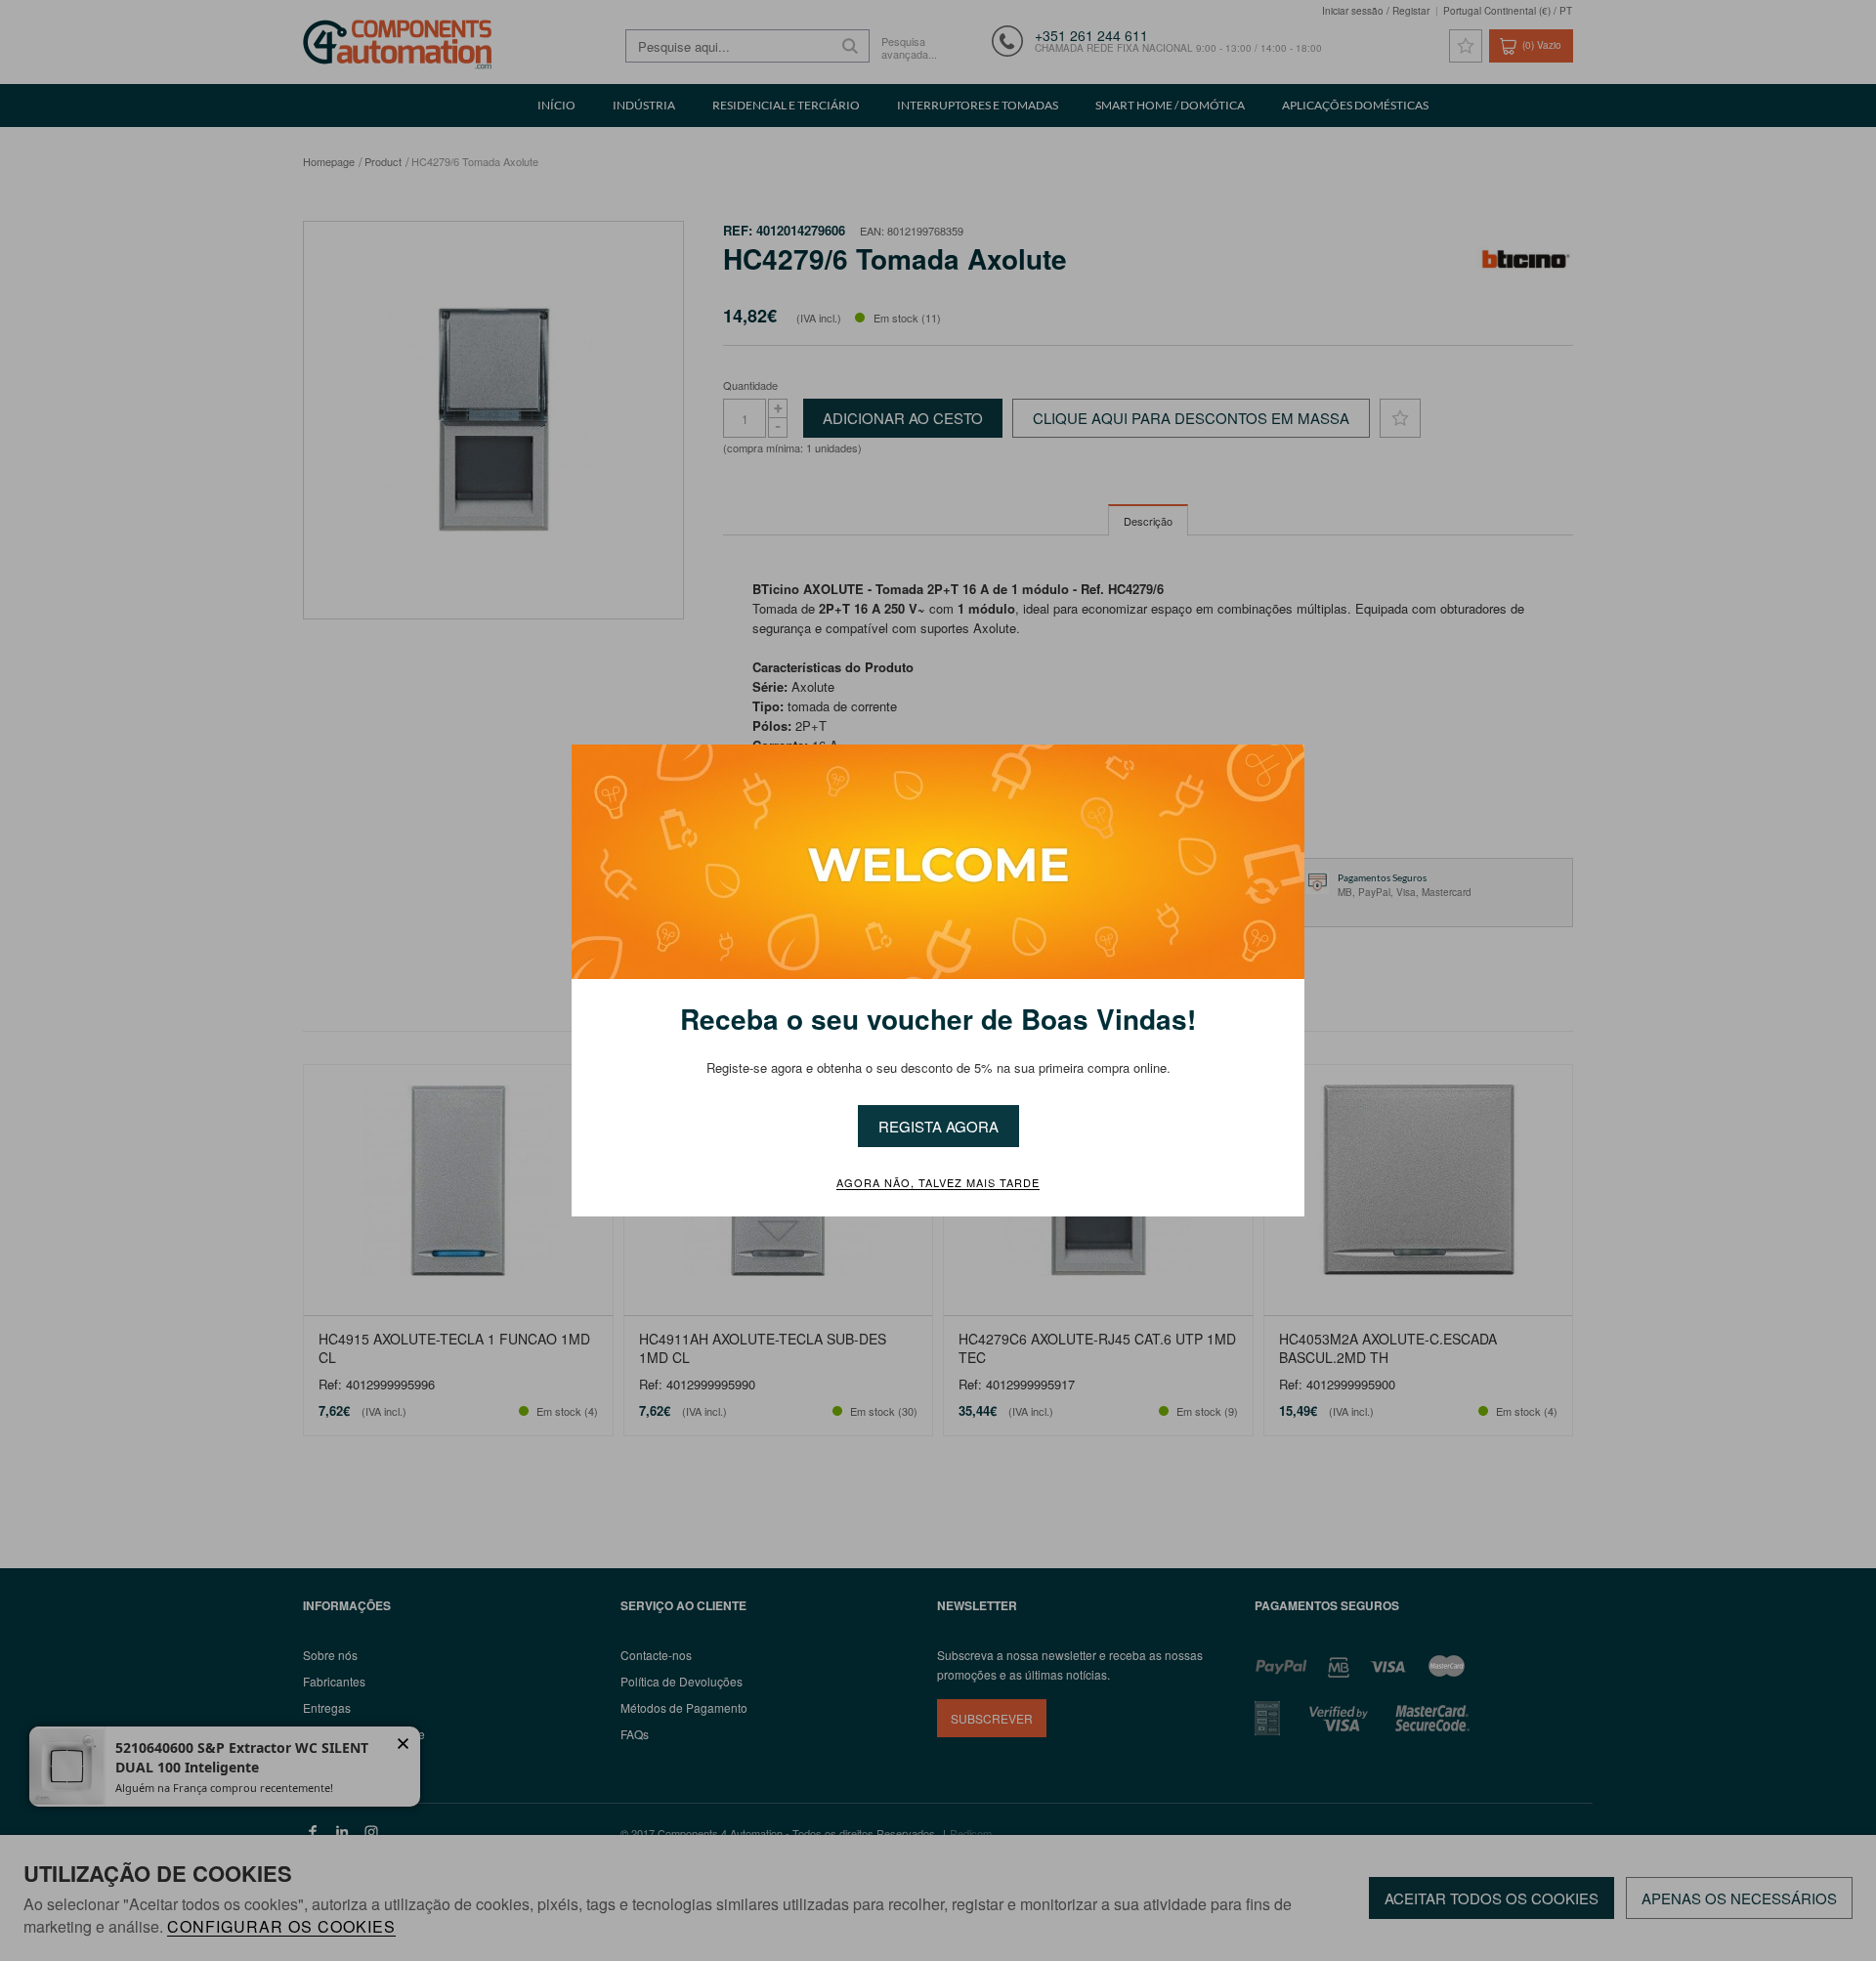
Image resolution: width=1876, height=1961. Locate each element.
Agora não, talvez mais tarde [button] (938, 1183)
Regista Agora (938, 1126)
